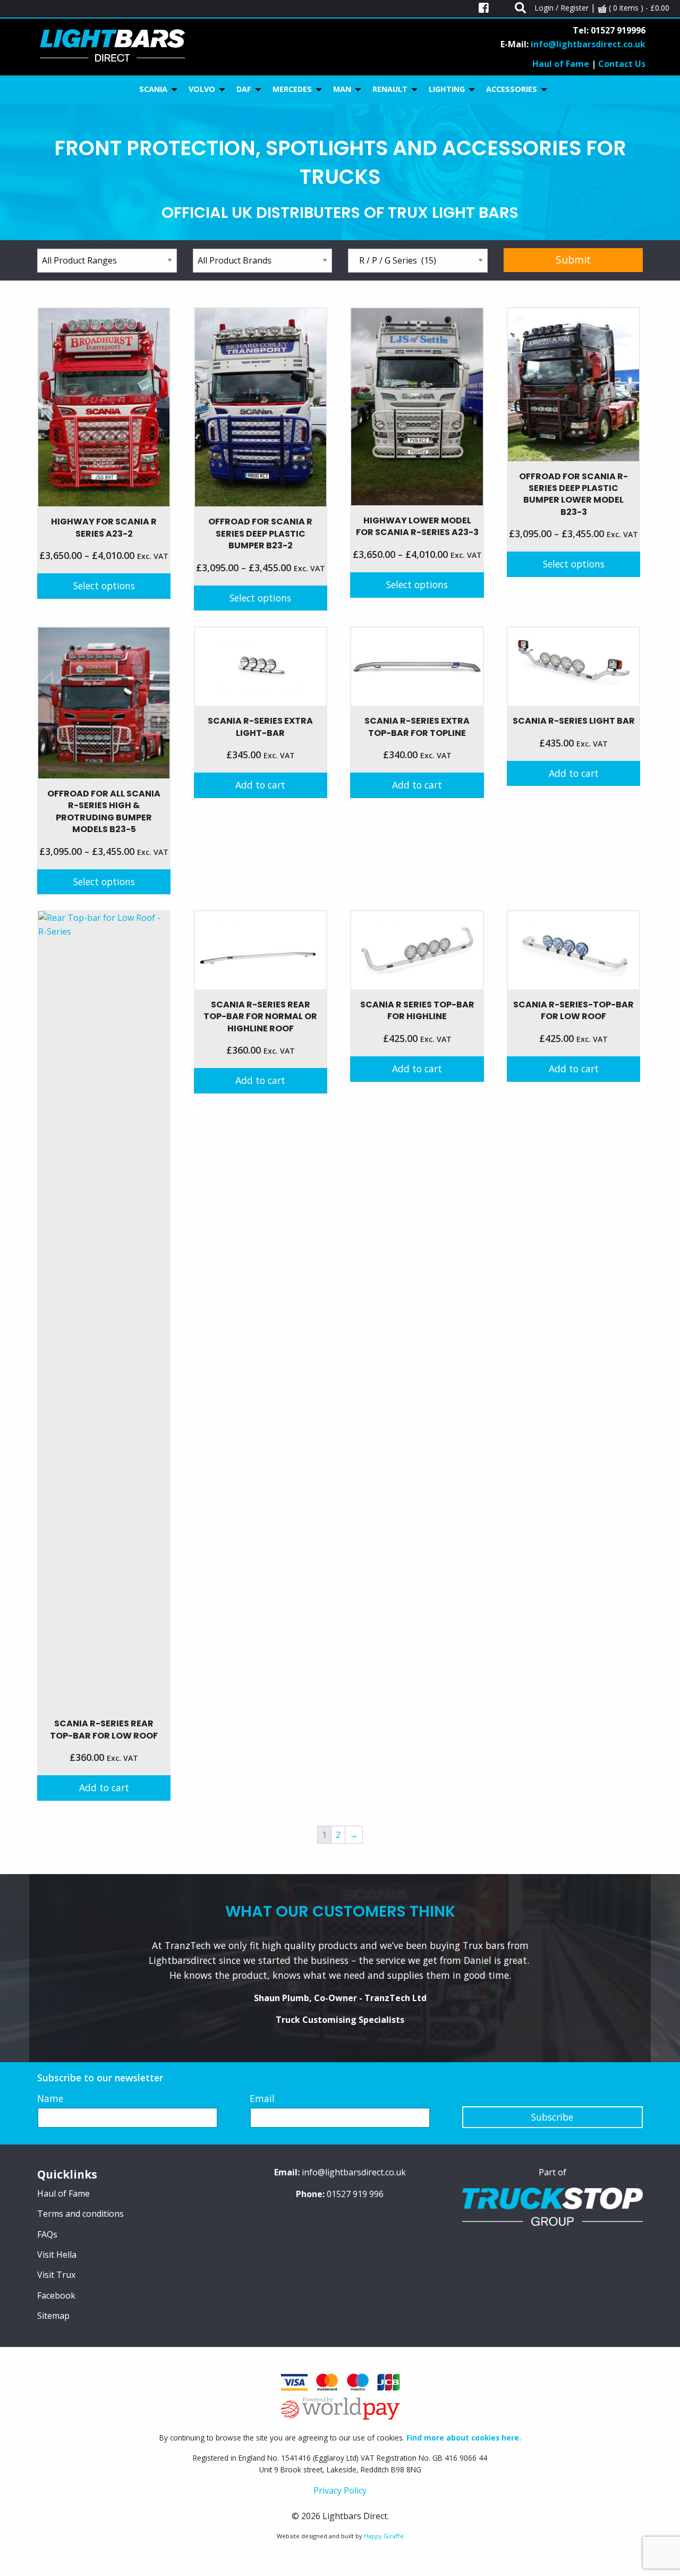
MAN (342, 89)
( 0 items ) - (638, 8)
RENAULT (390, 89)
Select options (104, 586)
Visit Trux (56, 2275)
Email (262, 2098)
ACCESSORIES (512, 89)
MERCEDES (292, 89)
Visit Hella (57, 2255)
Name (50, 2098)
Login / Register (562, 8)
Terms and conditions (80, 2214)
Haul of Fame (561, 64)
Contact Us (622, 64)
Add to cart (260, 785)
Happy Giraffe (384, 2536)
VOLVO (202, 89)
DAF (244, 89)
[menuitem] (155, 90)
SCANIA (153, 89)
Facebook (56, 2295)
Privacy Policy (340, 2490)
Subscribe (552, 2117)
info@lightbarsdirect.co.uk (588, 44)
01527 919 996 (355, 2194)
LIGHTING (447, 89)
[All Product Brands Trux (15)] (263, 261)
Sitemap (53, 2316)
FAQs (47, 2234)
